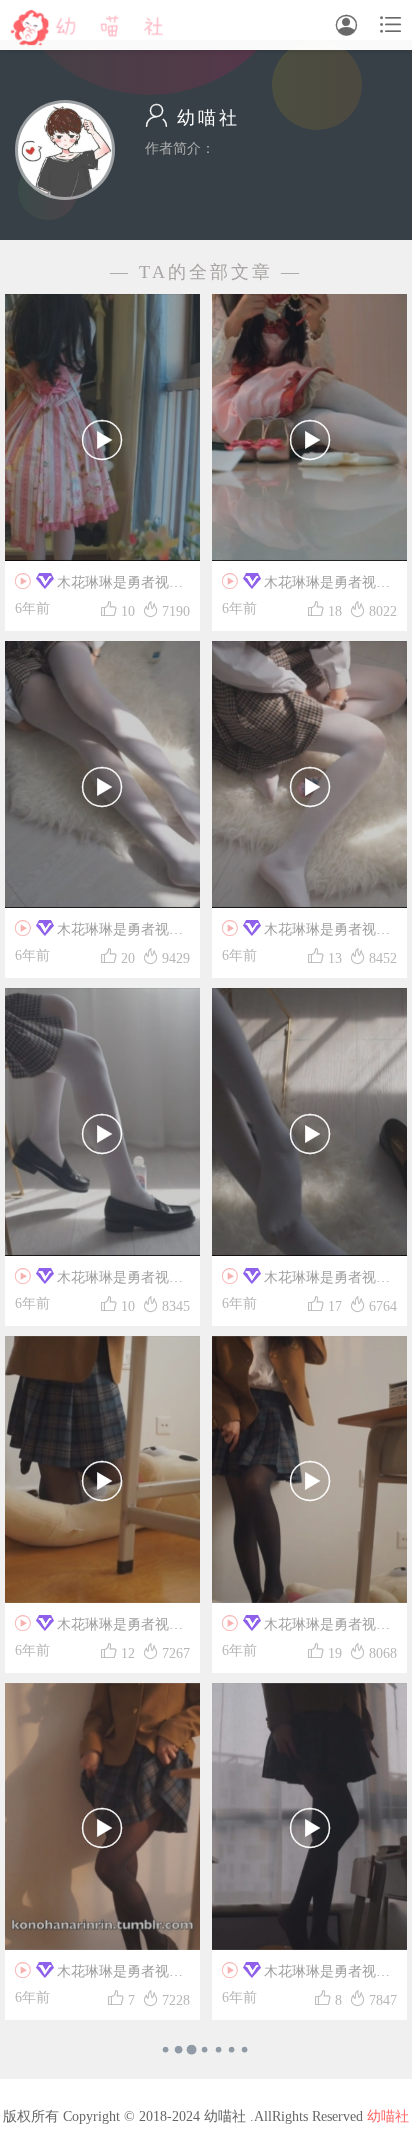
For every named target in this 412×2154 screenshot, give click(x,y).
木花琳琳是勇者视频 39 (306, 1628)
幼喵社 (388, 2116)
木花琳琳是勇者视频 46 (99, 586)
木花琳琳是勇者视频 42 (99, 1281)
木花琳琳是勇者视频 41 (306, 1281)
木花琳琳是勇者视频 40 (99, 1628)
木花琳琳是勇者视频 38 (99, 1975)
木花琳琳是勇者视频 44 (99, 933)
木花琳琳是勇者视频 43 (306, 933)
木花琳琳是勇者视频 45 (306, 586)
